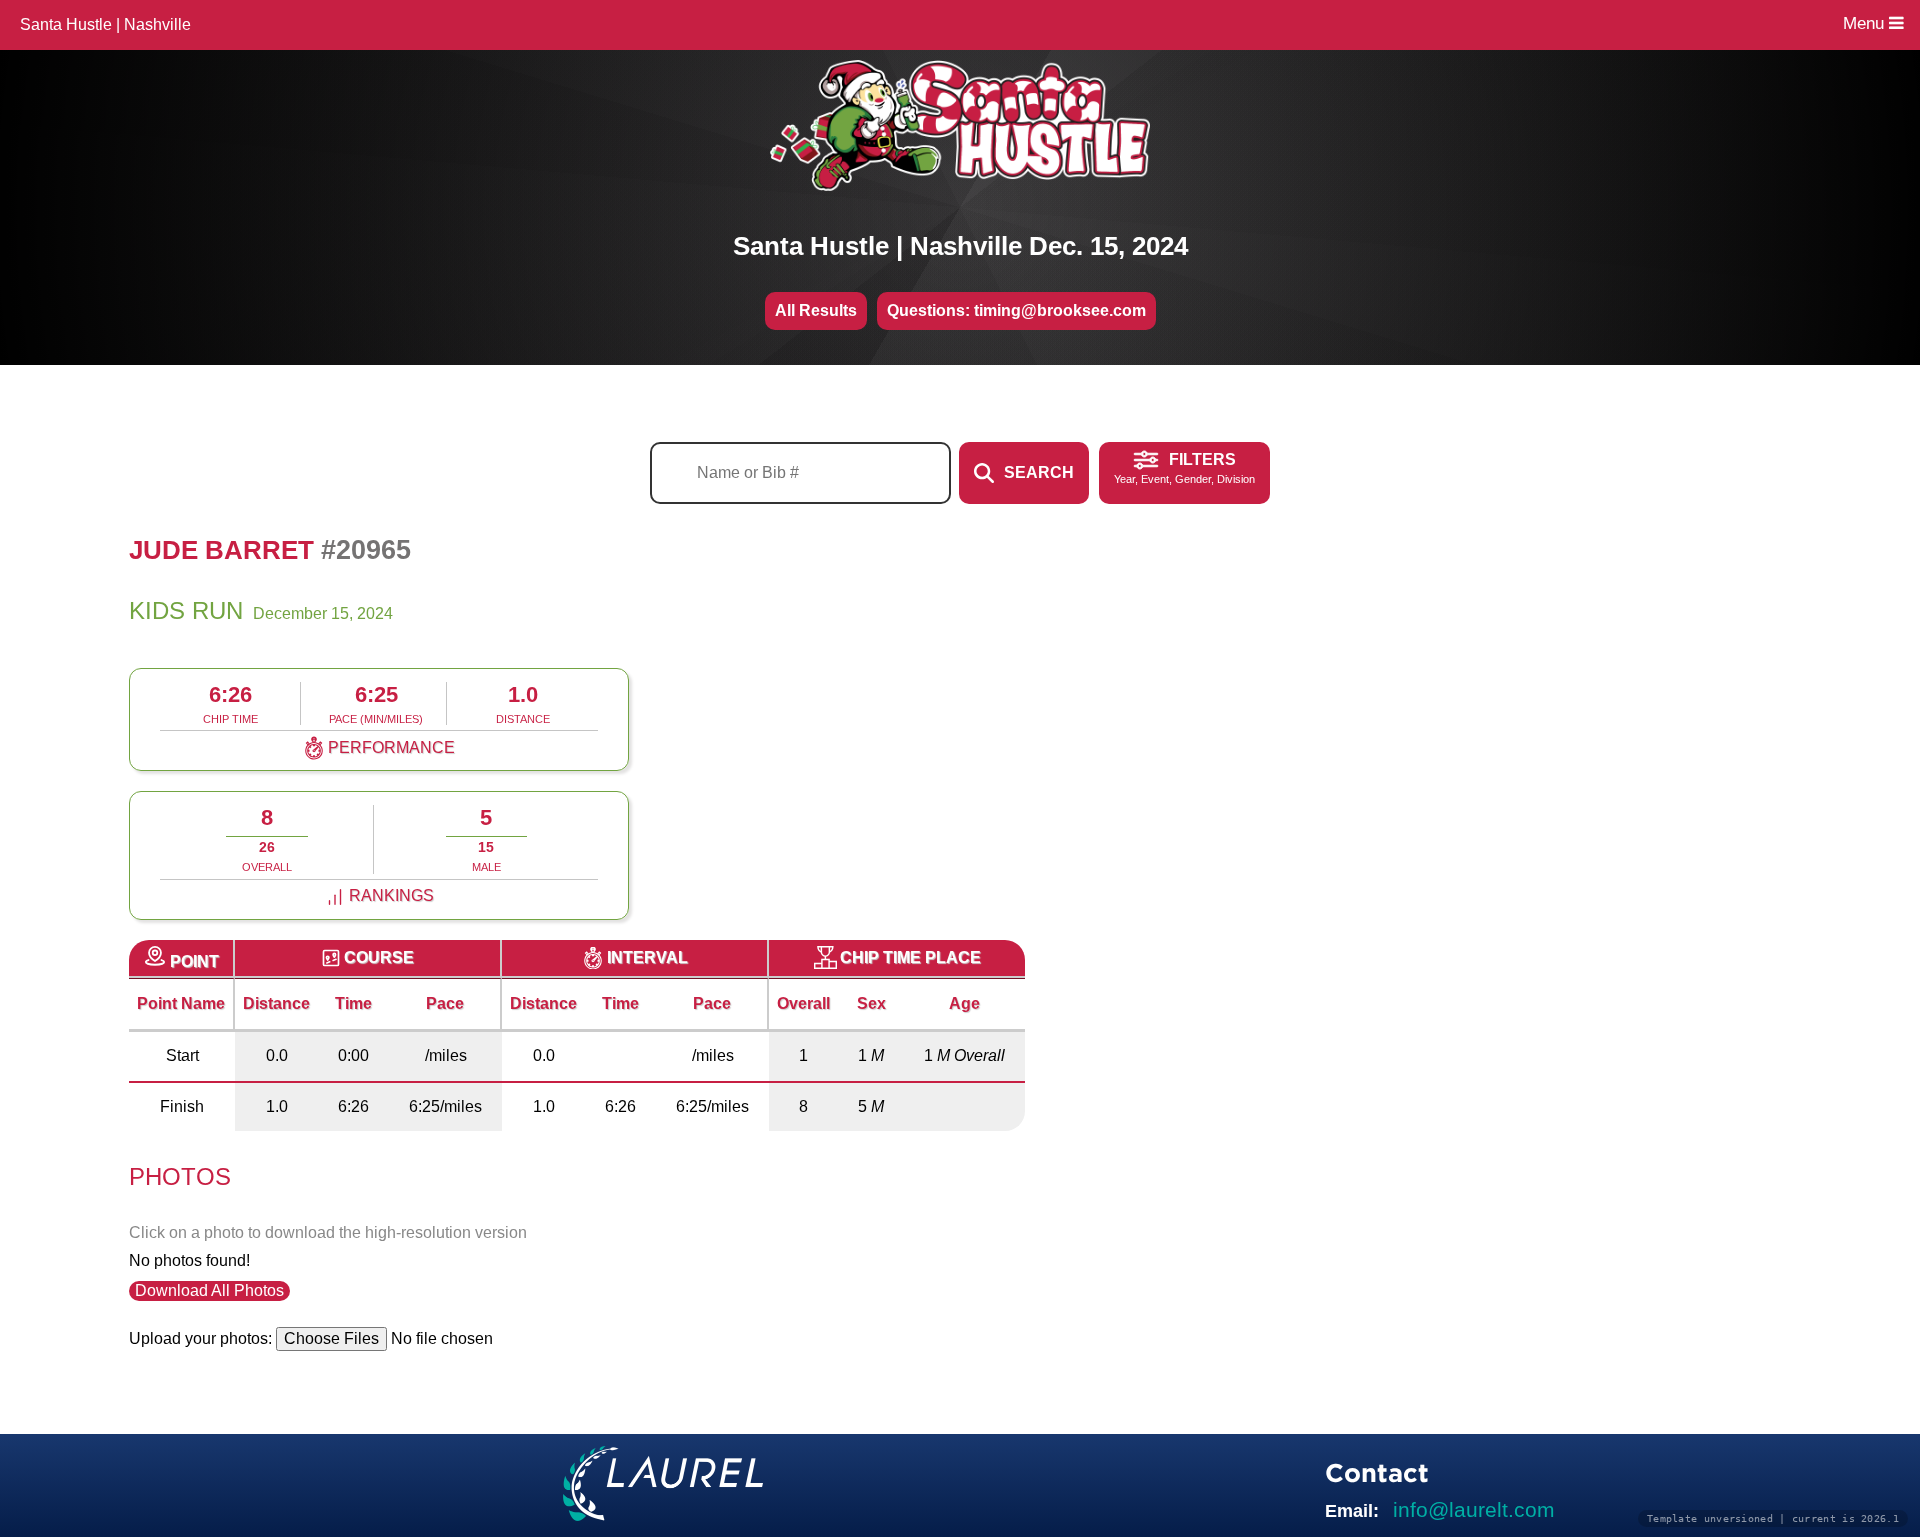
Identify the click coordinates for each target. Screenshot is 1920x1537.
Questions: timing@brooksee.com (1016, 310)
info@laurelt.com (1474, 1509)
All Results (816, 310)
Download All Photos (209, 1290)
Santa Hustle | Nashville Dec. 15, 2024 (960, 246)
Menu (1866, 23)
